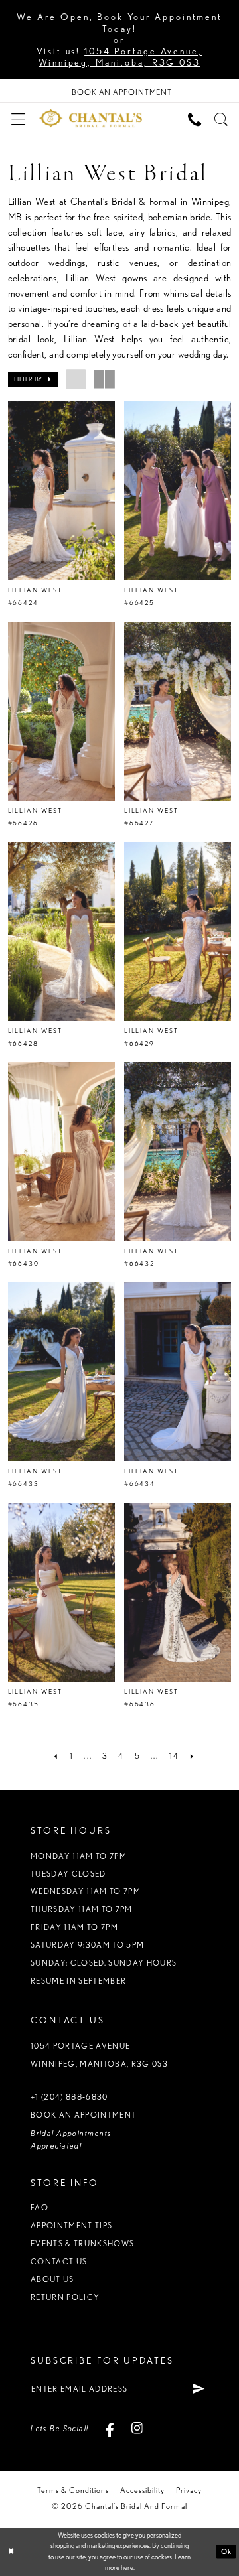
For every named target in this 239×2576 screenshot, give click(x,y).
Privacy (189, 2490)
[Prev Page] (56, 1757)
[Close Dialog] (11, 2552)
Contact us (59, 2261)
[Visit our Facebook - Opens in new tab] (110, 2429)
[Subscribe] (199, 2389)
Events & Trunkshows (82, 2243)
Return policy (65, 2297)
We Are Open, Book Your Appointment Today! (119, 22)
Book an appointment (83, 2115)
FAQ (40, 2207)
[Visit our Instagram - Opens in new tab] (137, 2429)
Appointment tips (71, 2225)
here (127, 2568)
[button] (18, 118)
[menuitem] (18, 118)
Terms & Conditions (73, 2490)
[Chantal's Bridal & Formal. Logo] (91, 118)
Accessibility (142, 2490)
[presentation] (62, 491)
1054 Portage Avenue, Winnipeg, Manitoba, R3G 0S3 (120, 56)
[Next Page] (193, 1757)
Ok (226, 2551)
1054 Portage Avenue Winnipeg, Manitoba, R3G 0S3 (99, 2055)
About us (52, 2279)
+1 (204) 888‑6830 (69, 2097)
